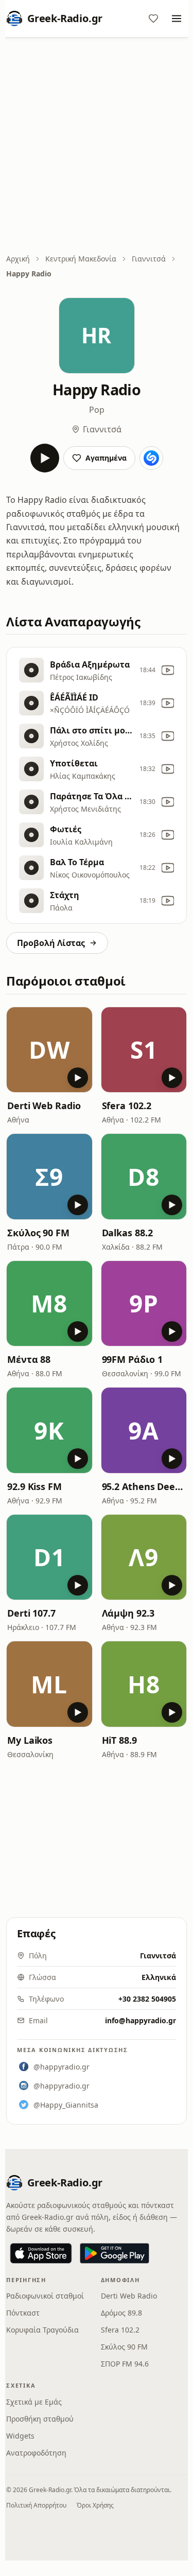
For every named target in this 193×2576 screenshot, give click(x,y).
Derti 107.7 (31, 1613)
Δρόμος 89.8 (121, 2313)
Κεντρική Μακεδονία (81, 259)
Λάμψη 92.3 (128, 1613)
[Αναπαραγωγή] (45, 458)
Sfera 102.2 (127, 1106)
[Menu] (177, 19)
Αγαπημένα (106, 458)
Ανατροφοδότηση (36, 2453)
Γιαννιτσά (149, 259)
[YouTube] (168, 670)
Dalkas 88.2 (127, 1233)
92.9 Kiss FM (34, 1486)
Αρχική (18, 259)
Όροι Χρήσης (95, 2505)
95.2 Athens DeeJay (144, 1486)
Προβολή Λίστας (51, 943)
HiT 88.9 (119, 1740)
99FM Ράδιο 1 (132, 1359)
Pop (97, 410)
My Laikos (30, 1740)
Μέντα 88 (29, 1359)
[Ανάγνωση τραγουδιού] (151, 458)
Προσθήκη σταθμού (40, 2419)
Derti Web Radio (44, 1106)
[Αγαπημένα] (153, 19)
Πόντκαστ (23, 2313)
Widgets (20, 2436)
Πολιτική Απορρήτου (36, 2505)
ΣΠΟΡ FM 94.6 (125, 2364)
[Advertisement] (97, 146)
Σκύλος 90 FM (38, 1233)
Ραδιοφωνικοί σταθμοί (45, 2296)
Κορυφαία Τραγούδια (42, 2330)
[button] (49, 1050)
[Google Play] (115, 2253)
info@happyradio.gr (141, 2020)
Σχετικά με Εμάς (34, 2402)
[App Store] (41, 2253)
